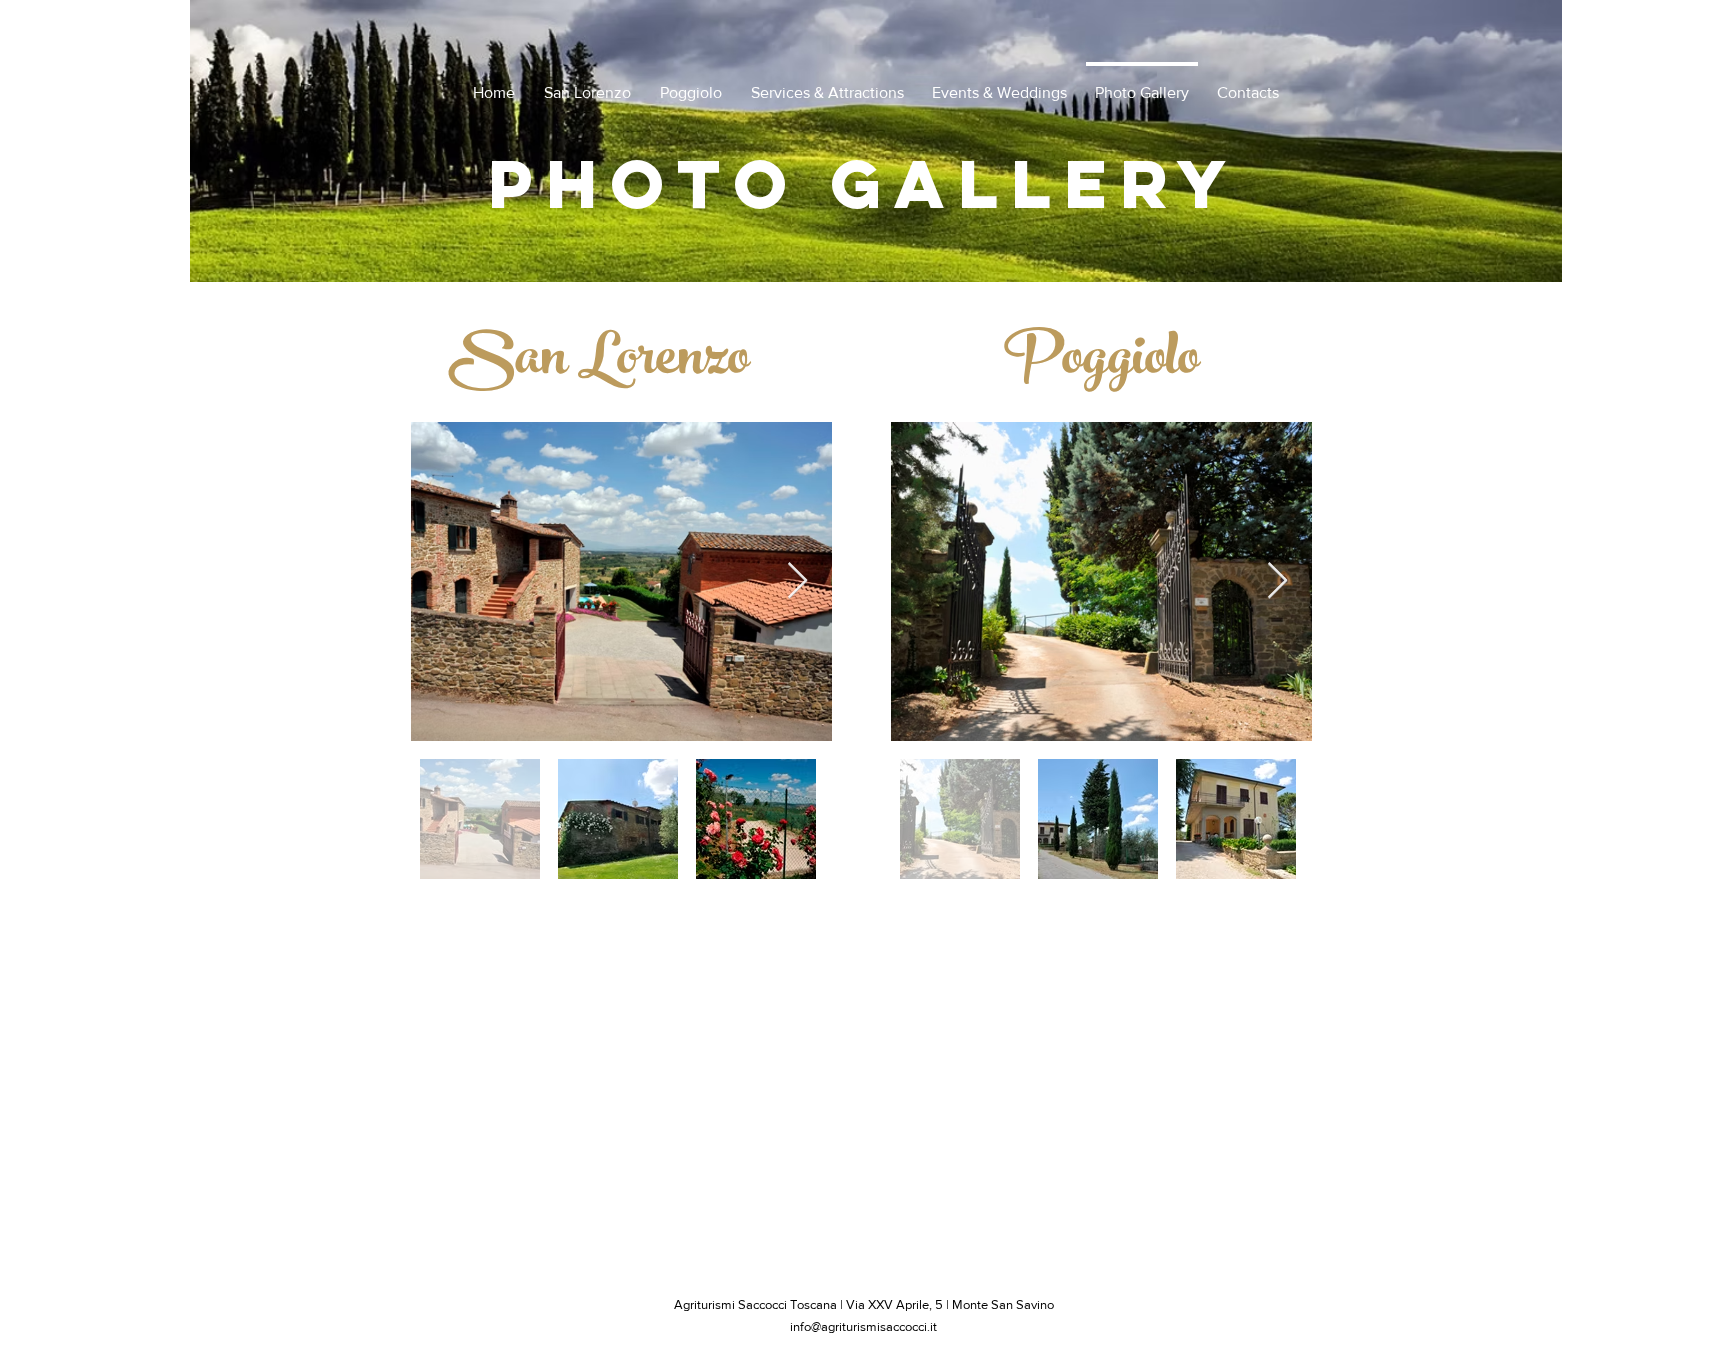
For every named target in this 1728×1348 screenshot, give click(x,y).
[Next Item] (797, 581)
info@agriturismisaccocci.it (863, 1326)
